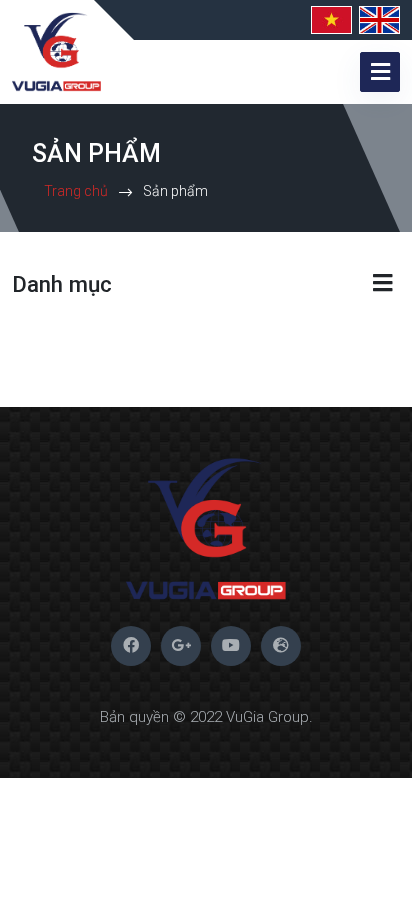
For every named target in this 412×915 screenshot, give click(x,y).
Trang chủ (76, 191)
